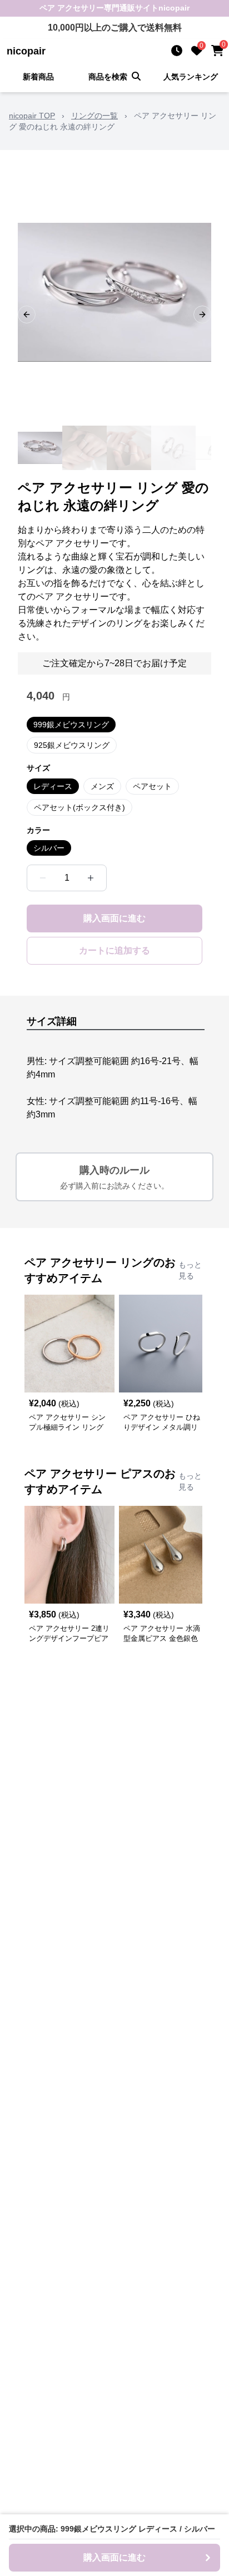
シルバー (49, 848)
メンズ (102, 786)
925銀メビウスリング (72, 745)
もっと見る (190, 1270)
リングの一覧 (94, 116)
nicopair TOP (32, 116)
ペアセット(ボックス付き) (79, 807)
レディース (53, 786)
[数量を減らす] (43, 878)
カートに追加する (114, 950)
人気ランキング (191, 77)
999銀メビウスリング (71, 725)
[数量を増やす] (91, 878)
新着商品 (38, 77)
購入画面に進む (114, 918)
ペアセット (152, 786)
